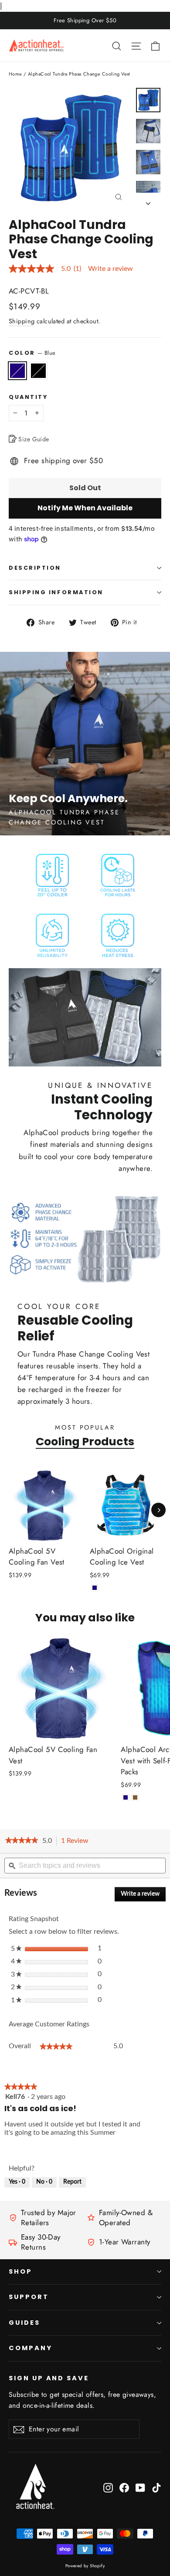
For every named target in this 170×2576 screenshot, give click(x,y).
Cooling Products (85, 1441)
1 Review (77, 1842)
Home (15, 74)
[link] (22, 1841)
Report (72, 2182)
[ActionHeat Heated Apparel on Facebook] (124, 2487)
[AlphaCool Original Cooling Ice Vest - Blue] (95, 1588)
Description (35, 568)
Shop (20, 2271)
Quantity (28, 397)
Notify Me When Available (85, 508)
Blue (17, 371)
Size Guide (33, 439)
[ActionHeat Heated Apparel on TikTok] (156, 2487)
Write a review (110, 269)
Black (38, 371)
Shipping (22, 321)
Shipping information (56, 592)
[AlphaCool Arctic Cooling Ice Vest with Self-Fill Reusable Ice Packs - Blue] (126, 1797)
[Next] (158, 1510)
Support (29, 2297)
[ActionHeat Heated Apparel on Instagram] (108, 2487)
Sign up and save (49, 2378)
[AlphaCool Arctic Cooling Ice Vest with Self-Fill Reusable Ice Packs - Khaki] (135, 1797)
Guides (24, 2323)
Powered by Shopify (85, 2566)
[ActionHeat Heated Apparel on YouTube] (140, 2487)
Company (31, 2348)
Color (32, 353)
